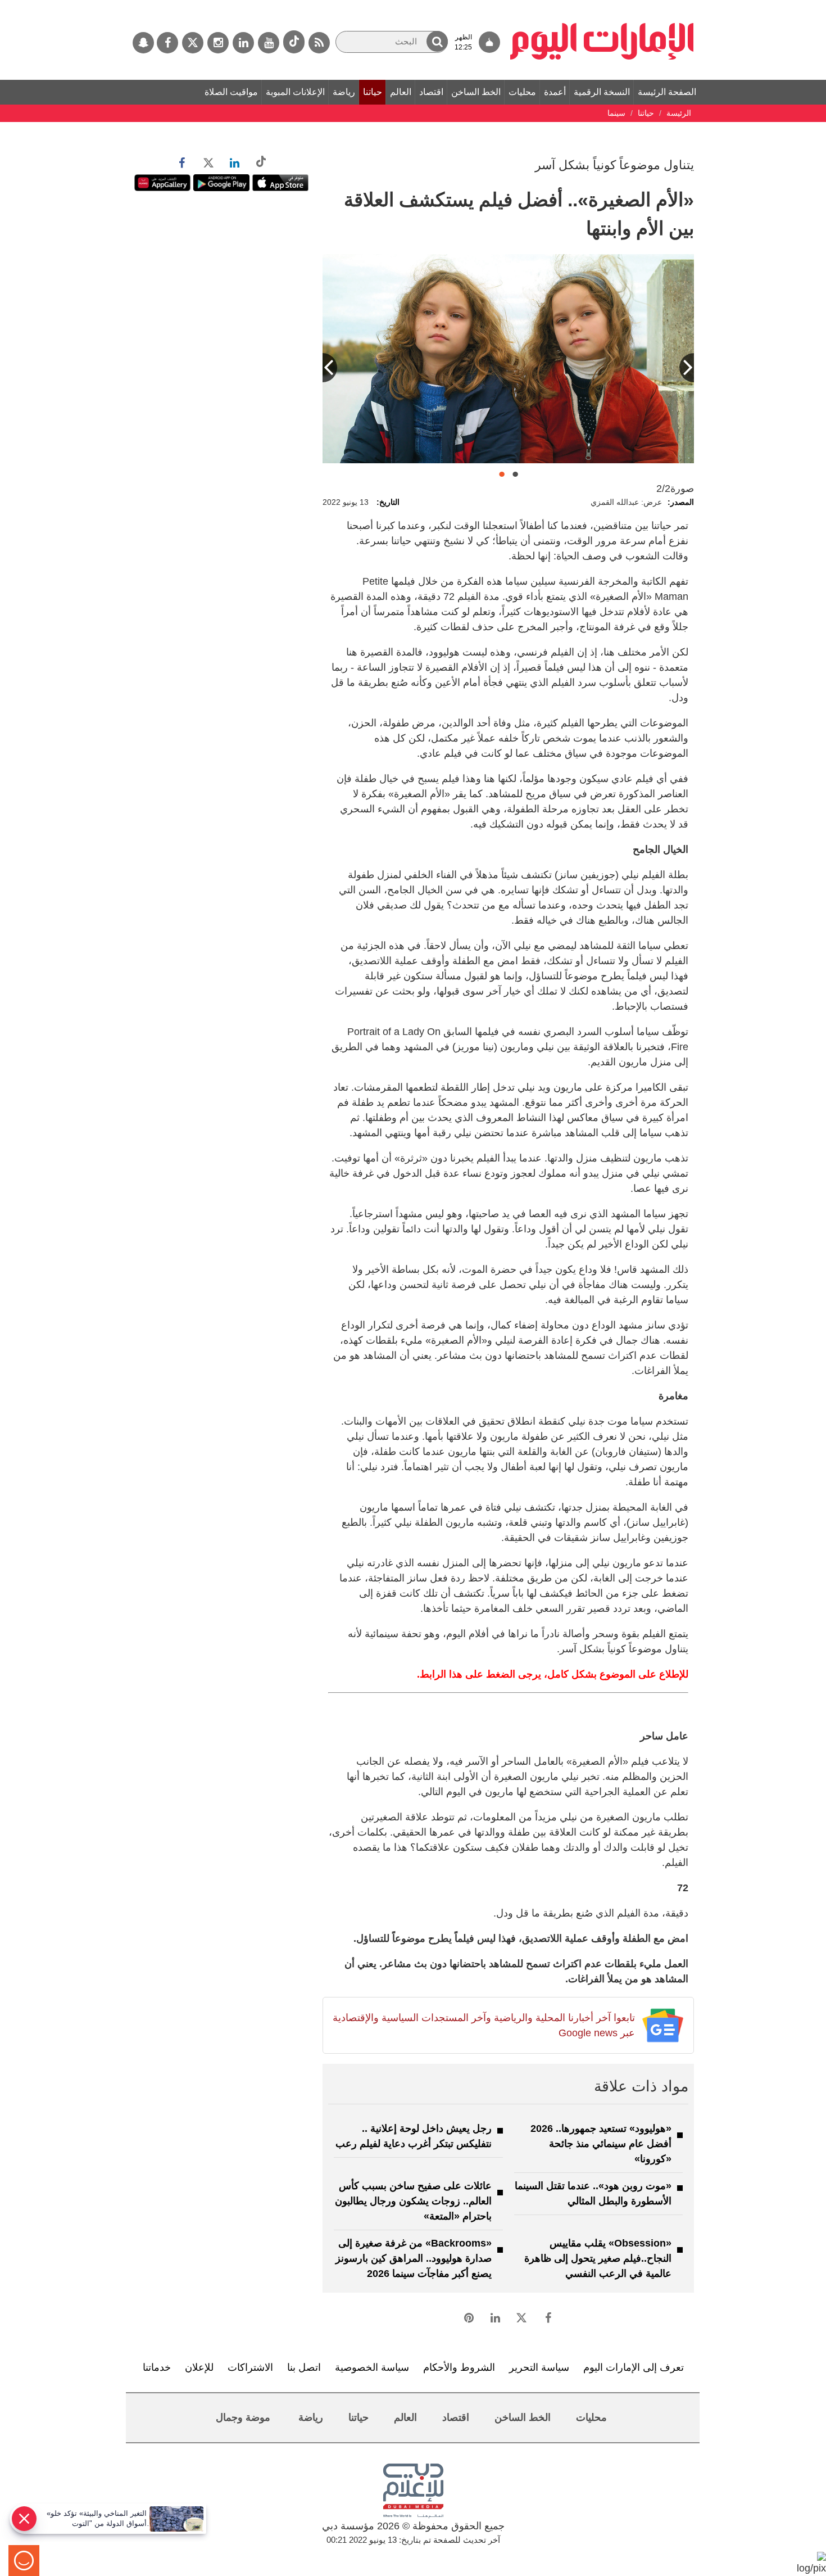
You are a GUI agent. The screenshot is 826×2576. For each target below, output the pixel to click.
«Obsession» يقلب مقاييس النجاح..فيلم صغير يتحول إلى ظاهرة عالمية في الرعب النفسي (598, 2258)
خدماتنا (157, 2367)
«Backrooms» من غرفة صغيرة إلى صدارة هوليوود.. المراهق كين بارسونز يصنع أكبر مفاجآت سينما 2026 (414, 2258)
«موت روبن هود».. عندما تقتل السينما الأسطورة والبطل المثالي (593, 2193)
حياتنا (373, 92)
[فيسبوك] (167, 43)
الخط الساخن (476, 92)
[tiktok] (294, 42)
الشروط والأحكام (459, 2367)
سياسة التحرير (539, 2367)
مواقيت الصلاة (231, 92)
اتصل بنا (304, 2367)
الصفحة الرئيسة (667, 92)
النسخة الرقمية (602, 92)
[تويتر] (193, 43)
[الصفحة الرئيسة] (602, 6)
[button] (437, 41)
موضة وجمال (243, 2417)
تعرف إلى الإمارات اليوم (634, 2367)
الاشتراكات (250, 2367)
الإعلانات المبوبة (295, 92)
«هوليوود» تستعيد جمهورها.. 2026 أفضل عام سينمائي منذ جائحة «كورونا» (601, 2144)
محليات (522, 92)
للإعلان (199, 2367)
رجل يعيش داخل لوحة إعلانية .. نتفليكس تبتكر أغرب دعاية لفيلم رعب (414, 2136)
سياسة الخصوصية (372, 2367)
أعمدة (555, 92)
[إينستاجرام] (218, 43)
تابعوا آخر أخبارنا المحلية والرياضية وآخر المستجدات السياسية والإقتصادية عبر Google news (484, 2025)
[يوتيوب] (269, 43)
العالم (401, 92)
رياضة (344, 92)
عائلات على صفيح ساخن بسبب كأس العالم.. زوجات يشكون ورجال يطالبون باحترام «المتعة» (413, 2201)
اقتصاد (431, 92)
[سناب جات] (143, 43)
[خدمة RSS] (319, 43)
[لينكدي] (243, 43)
